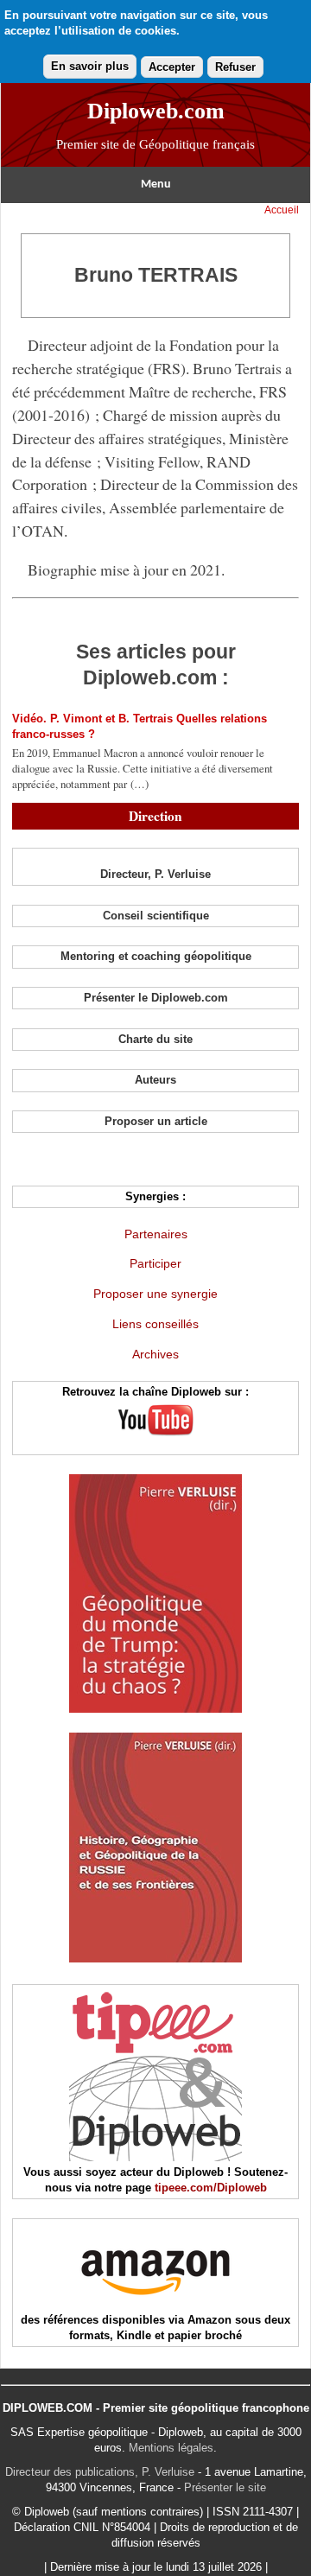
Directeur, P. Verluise (155, 874)
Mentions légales (171, 2448)
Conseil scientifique (156, 916)
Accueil (282, 210)
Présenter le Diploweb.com (156, 998)
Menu (156, 184)
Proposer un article (156, 1121)
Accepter (172, 67)
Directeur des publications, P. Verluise (100, 2472)
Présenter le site (225, 2487)
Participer (155, 1263)
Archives (155, 1354)
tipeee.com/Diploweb (211, 2188)
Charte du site (155, 1039)
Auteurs (155, 1080)
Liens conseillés (155, 1324)
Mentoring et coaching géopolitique (156, 956)
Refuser (235, 67)
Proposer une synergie (155, 1294)
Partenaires (156, 1234)
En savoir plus (90, 66)
